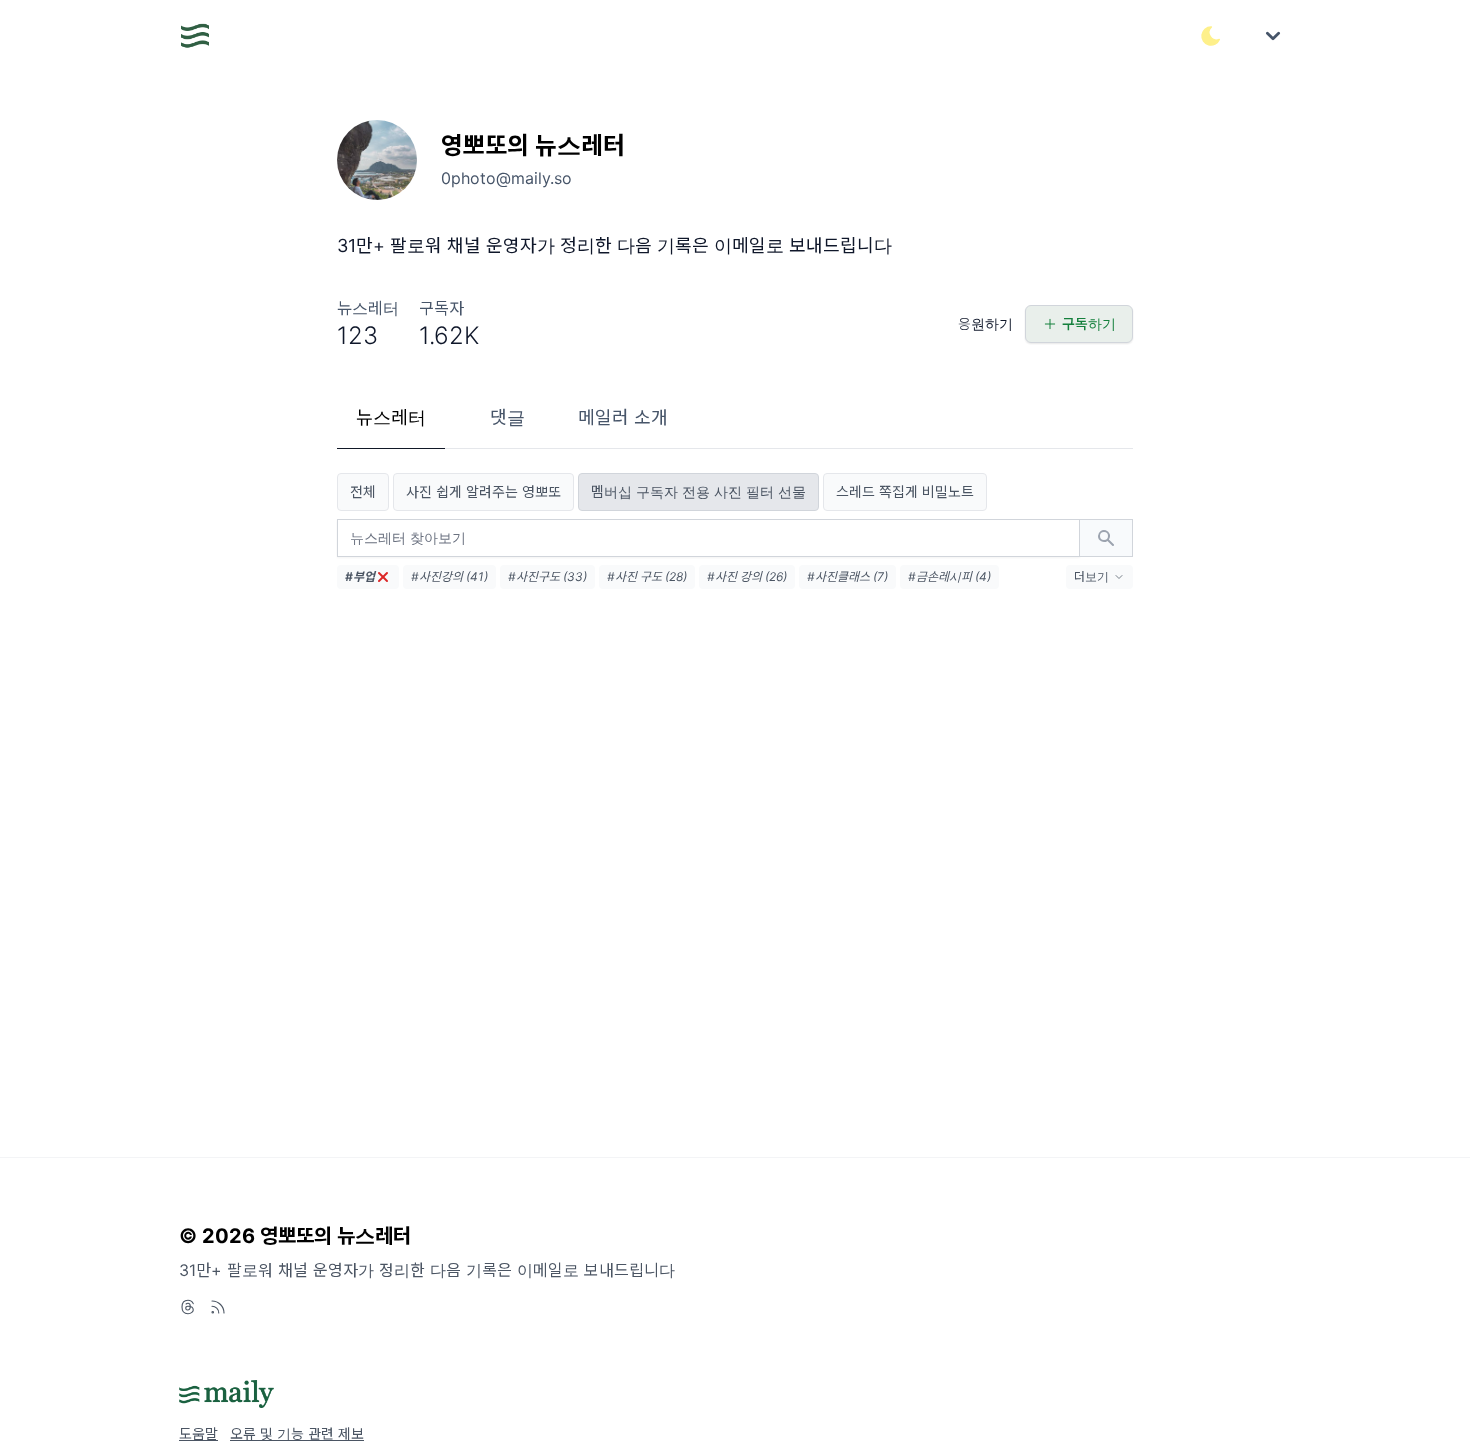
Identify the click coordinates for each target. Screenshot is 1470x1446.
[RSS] (218, 1307)
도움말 (198, 1433)
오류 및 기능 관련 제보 (297, 1433)
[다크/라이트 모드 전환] (1211, 36)
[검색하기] (1106, 538)
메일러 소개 (623, 417)
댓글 (507, 417)
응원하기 (985, 323)
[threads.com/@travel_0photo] (188, 1307)
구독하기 (1089, 323)
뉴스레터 (391, 417)
